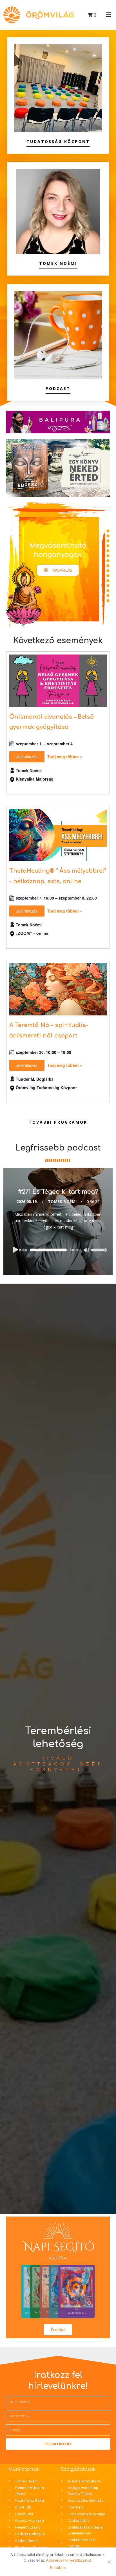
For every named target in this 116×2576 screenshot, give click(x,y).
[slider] (99, 1254)
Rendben (58, 2568)
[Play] (15, 1250)
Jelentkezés (27, 757)
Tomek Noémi (62, 1202)
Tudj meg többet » (65, 757)
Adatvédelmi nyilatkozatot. (69, 2560)
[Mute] (87, 1251)
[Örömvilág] (39, 15)
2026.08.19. (27, 1202)
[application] (58, 1250)
